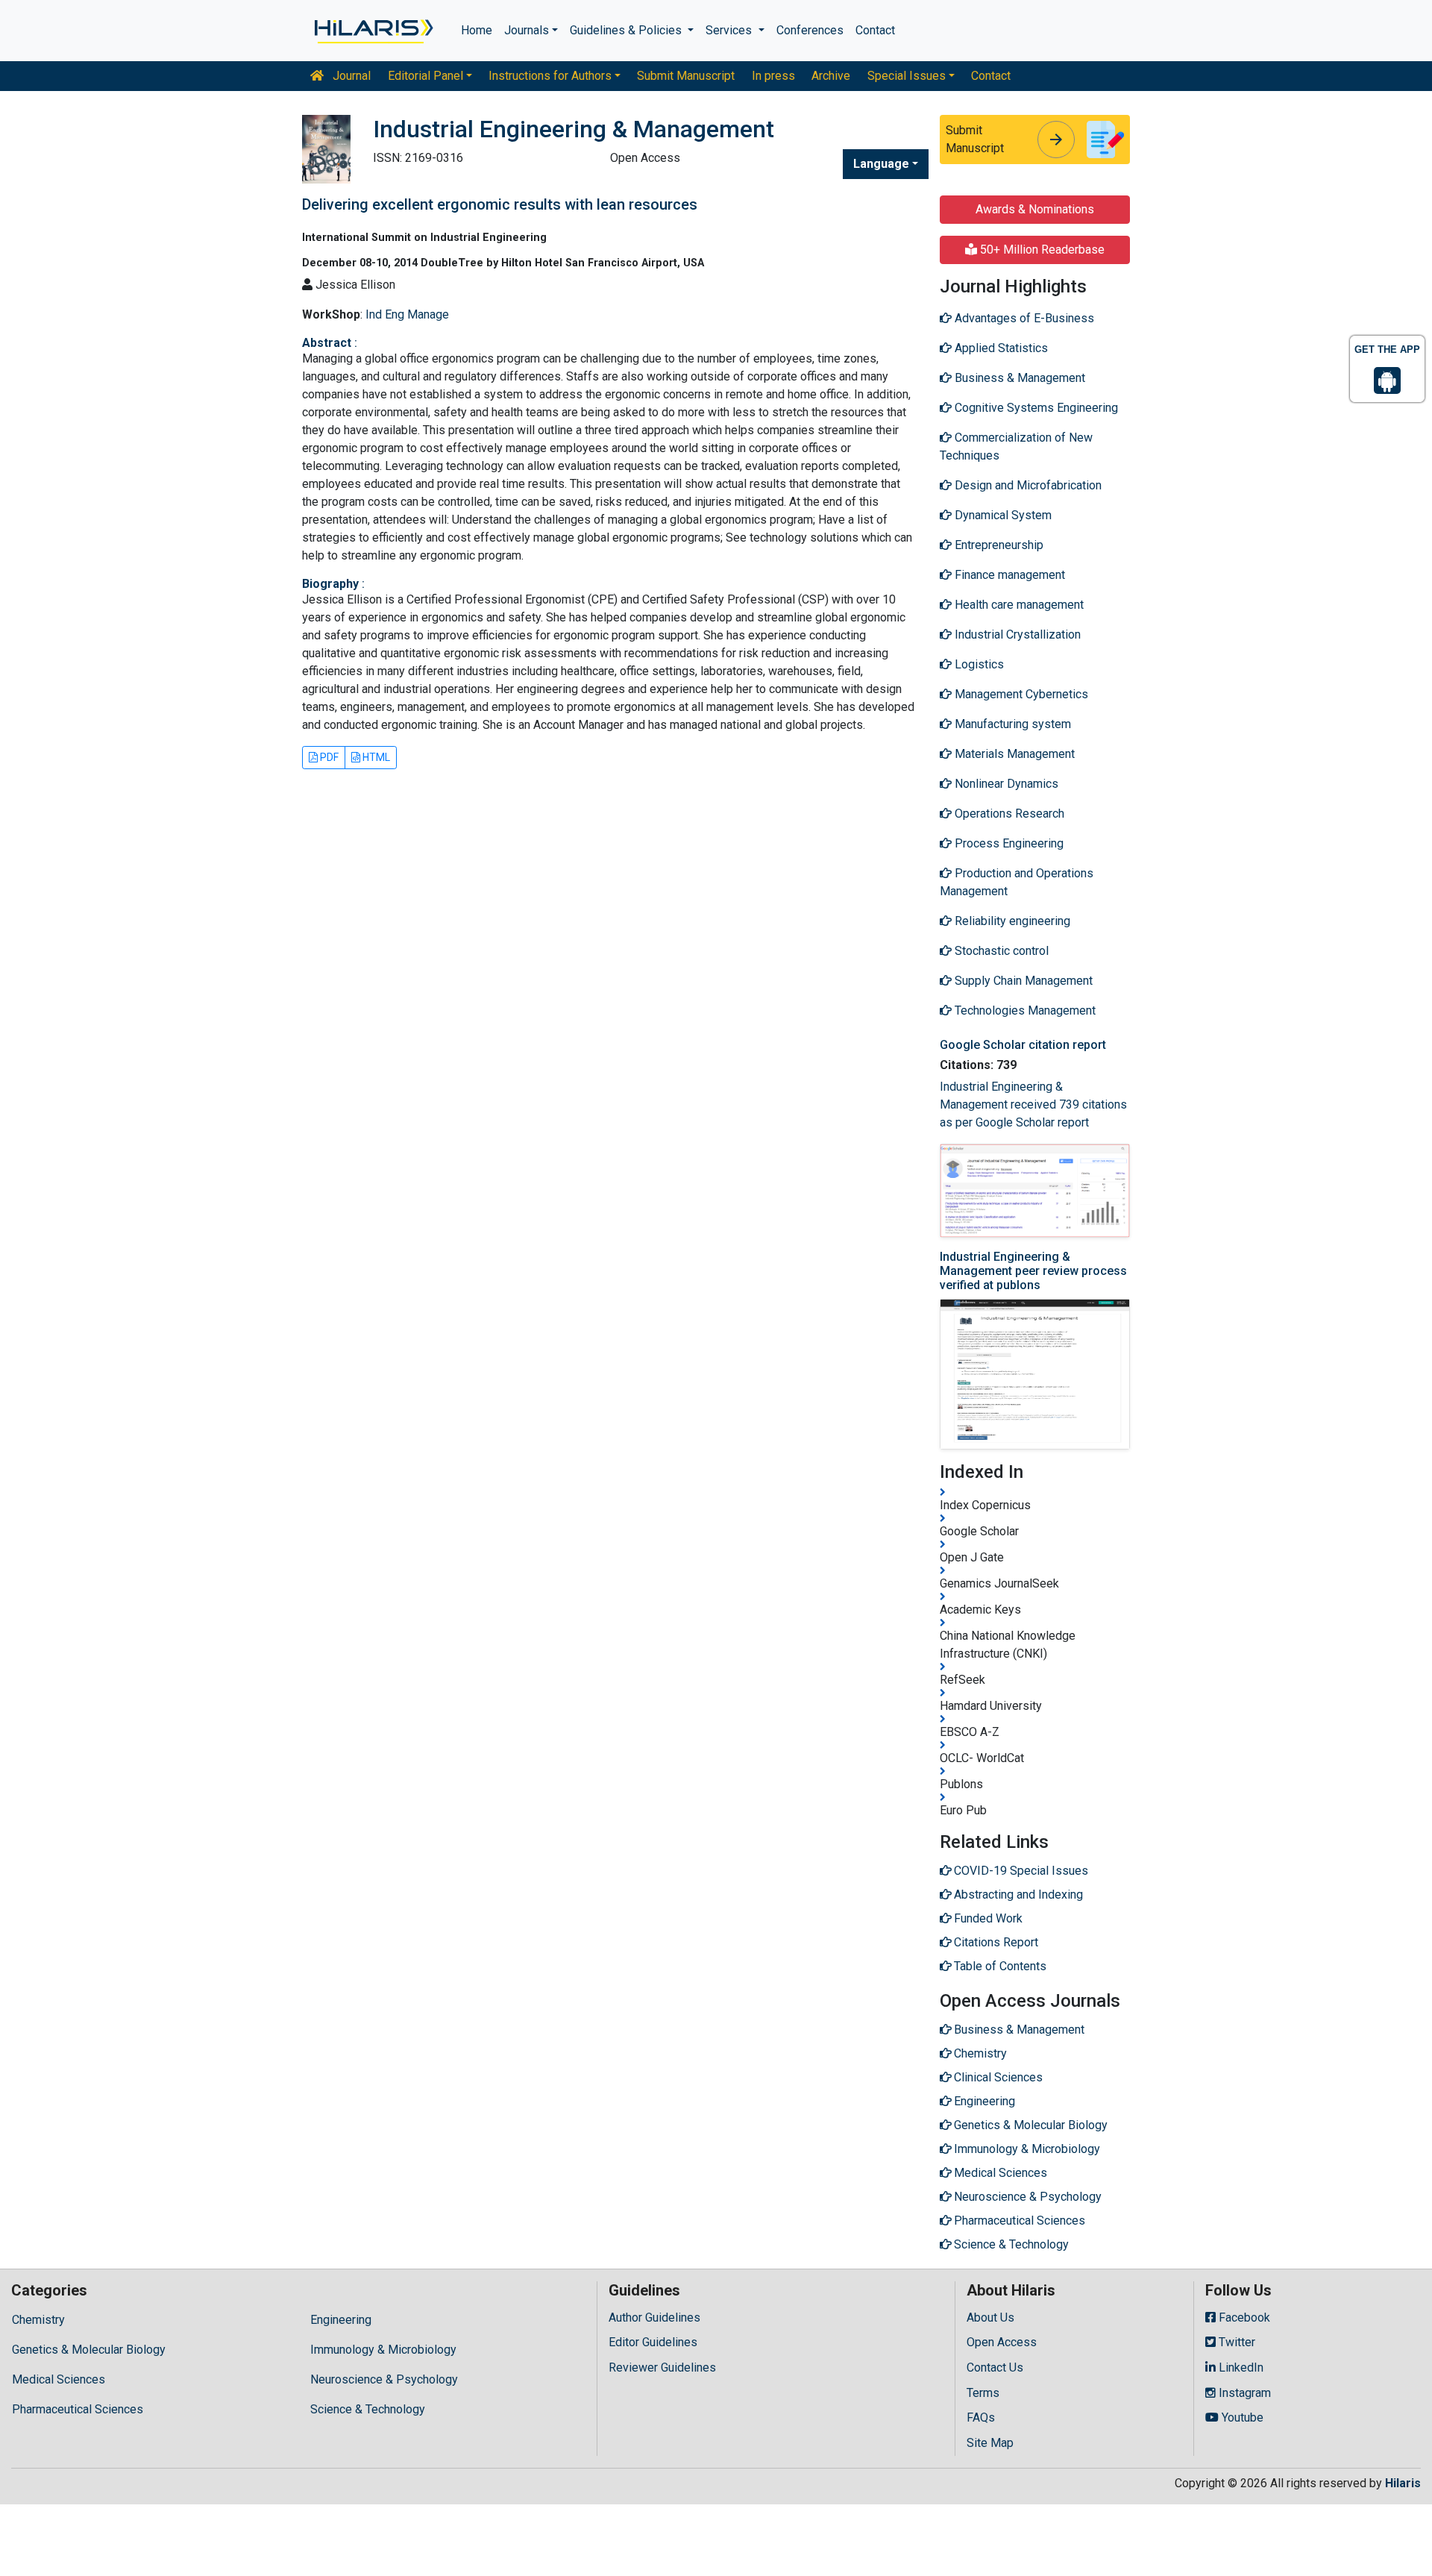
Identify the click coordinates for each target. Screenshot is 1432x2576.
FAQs (981, 2417)
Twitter (1235, 2342)
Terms (983, 2393)
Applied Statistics (1000, 348)
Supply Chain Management (1022, 981)
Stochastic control (1000, 951)
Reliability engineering (1011, 921)
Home (477, 30)
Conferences (810, 30)
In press (773, 76)
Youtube (1241, 2417)
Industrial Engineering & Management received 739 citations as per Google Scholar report (1033, 1104)
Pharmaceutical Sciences (78, 2409)
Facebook (1243, 2318)
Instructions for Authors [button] (550, 76)
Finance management (1008, 575)
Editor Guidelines (653, 2342)
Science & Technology (368, 2409)
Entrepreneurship (998, 545)
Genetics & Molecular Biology (89, 2350)
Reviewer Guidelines (662, 2367)
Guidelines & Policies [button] (627, 30)
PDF (328, 757)
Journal (350, 76)
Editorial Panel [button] (425, 76)
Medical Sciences (59, 2379)
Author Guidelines (654, 2318)
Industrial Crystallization (1016, 634)
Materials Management (1013, 754)
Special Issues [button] (907, 76)
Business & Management (1018, 378)
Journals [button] (527, 30)
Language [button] (881, 164)
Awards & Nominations (1035, 209)
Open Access (1002, 2342)
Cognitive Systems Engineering (1035, 408)
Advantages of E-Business (1023, 318)
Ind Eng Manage (407, 314)
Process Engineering (1008, 843)
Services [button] (730, 30)
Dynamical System (1002, 515)
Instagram (1243, 2393)
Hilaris (1403, 2483)
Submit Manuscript (686, 76)
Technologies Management (1024, 1010)
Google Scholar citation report (1023, 1045)
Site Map (990, 2443)
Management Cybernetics (1020, 694)
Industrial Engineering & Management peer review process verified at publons (1033, 1271)
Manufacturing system (1011, 724)
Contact (875, 30)
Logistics (978, 664)
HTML (375, 757)
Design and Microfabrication (1027, 485)
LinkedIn (1240, 2367)
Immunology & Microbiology (383, 2350)
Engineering (341, 2320)
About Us (990, 2318)
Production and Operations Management (1017, 882)
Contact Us (995, 2367)
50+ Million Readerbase (1041, 250)
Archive (831, 76)
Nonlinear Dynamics (1005, 784)
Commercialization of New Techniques (1016, 446)
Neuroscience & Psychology (384, 2379)
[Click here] (373, 31)
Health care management (1018, 605)
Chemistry (38, 2320)
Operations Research (1008, 814)
